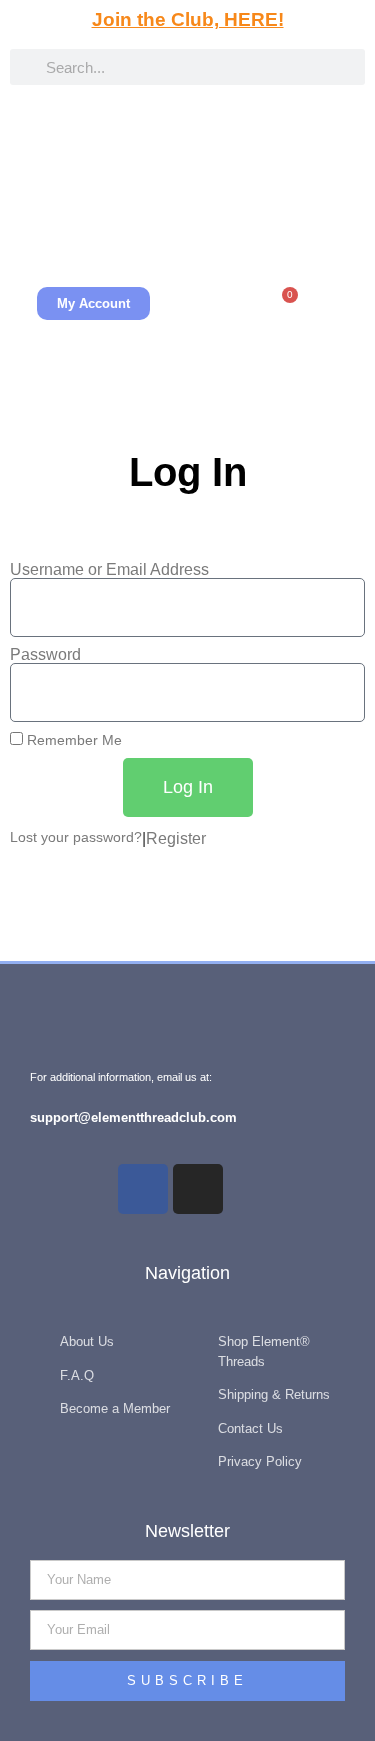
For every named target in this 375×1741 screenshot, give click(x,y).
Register (176, 838)
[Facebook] (143, 1189)
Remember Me (72, 740)
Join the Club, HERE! (188, 19)
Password (45, 655)
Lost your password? (76, 837)
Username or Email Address (109, 570)
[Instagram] (198, 1189)
